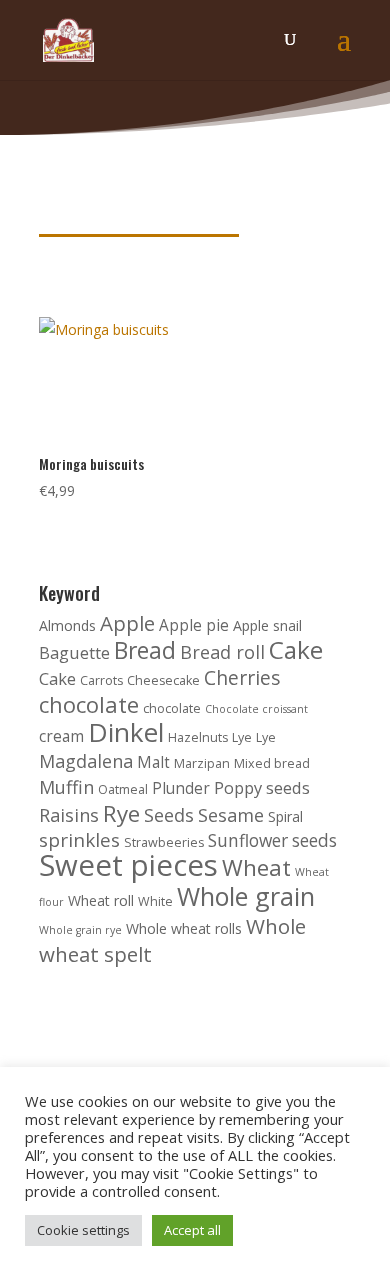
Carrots (101, 680)
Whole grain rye (80, 930)
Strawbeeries (164, 842)
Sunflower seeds (272, 840)
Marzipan (202, 763)
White (155, 901)
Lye (242, 737)
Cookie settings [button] (83, 1230)
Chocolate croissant (256, 709)
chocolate (89, 704)
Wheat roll (101, 900)
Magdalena (86, 761)
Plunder (181, 788)
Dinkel (126, 732)
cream (61, 736)
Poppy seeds (262, 787)
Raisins (69, 815)
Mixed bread (272, 763)
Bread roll (222, 652)
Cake (296, 649)
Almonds (67, 625)
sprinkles (79, 840)
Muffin (66, 787)
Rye (121, 813)
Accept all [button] (192, 1230)
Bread (145, 650)
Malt (153, 762)
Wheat (256, 867)
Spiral (285, 816)
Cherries (242, 677)
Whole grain (246, 896)
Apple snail (267, 625)
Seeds (169, 815)
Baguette (74, 652)
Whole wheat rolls (184, 928)
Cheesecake (163, 680)
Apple (127, 623)
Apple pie (194, 625)
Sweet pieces (128, 865)
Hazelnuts (198, 737)
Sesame (231, 815)
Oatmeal (123, 789)
